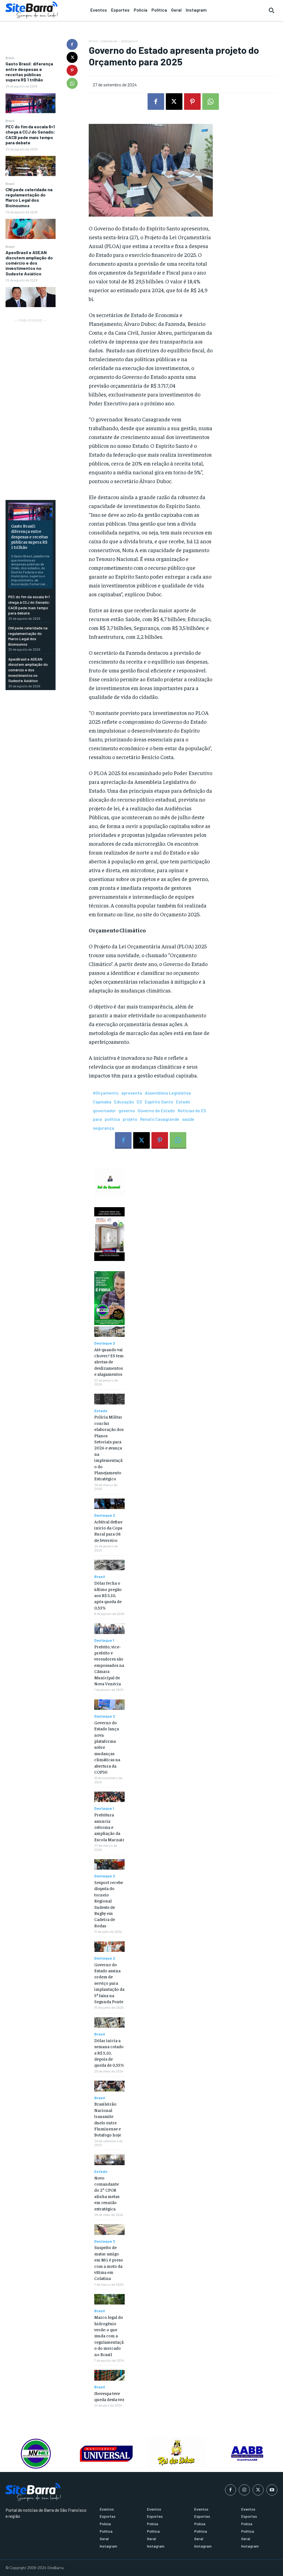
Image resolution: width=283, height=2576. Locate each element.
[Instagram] (244, 2490)
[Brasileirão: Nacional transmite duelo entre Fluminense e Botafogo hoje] (109, 2086)
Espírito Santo (159, 1102)
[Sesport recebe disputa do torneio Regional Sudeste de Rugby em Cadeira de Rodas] (109, 1864)
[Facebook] (72, 44)
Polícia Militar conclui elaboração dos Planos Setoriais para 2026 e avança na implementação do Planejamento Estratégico (109, 1447)
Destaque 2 (129, 41)
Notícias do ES (192, 1110)
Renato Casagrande (160, 1119)
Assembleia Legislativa (168, 1093)
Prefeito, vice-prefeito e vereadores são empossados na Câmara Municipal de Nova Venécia (109, 1665)
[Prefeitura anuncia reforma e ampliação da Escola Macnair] (109, 1797)
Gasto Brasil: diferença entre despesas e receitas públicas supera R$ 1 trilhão (29, 72)
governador (104, 1110)
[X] (72, 57)
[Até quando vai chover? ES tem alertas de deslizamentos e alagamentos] (109, 1332)
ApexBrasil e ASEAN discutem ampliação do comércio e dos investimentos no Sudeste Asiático (29, 263)
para (97, 1119)
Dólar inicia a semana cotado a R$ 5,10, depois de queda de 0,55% (109, 2053)
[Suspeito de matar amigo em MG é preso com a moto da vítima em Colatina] (109, 2229)
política (112, 1119)
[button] (271, 10)
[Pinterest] (72, 70)
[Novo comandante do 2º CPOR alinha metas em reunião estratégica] (109, 2160)
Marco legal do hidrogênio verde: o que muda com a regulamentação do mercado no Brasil (109, 2335)
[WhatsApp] (72, 83)
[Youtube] (272, 2490)
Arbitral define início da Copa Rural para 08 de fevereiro (108, 1531)
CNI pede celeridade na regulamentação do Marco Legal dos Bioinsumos (29, 197)
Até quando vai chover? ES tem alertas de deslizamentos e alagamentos (109, 1362)
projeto (130, 1119)
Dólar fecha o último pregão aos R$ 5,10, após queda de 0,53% (108, 1595)
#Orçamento (106, 1093)
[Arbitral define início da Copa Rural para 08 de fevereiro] (109, 1504)
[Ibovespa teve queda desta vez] (109, 2375)
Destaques (109, 41)
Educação (124, 1102)
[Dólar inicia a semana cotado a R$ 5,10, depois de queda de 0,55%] (109, 2023)
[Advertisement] (31, 406)
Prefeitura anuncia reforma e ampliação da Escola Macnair (109, 1827)
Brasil (10, 58)
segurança (103, 1128)
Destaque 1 (104, 1640)
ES (139, 1102)
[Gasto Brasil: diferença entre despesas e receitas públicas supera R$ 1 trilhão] (31, 103)
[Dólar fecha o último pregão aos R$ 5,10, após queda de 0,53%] (109, 1565)
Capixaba (102, 1102)
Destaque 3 (105, 2241)
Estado (183, 1102)
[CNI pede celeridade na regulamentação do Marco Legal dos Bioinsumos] (31, 229)
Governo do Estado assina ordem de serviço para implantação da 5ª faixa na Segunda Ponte (109, 1983)
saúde (188, 1119)
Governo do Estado (156, 1110)
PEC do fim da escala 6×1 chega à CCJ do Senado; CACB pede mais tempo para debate (30, 135)
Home (93, 41)
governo (127, 1110)
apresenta (132, 1093)
